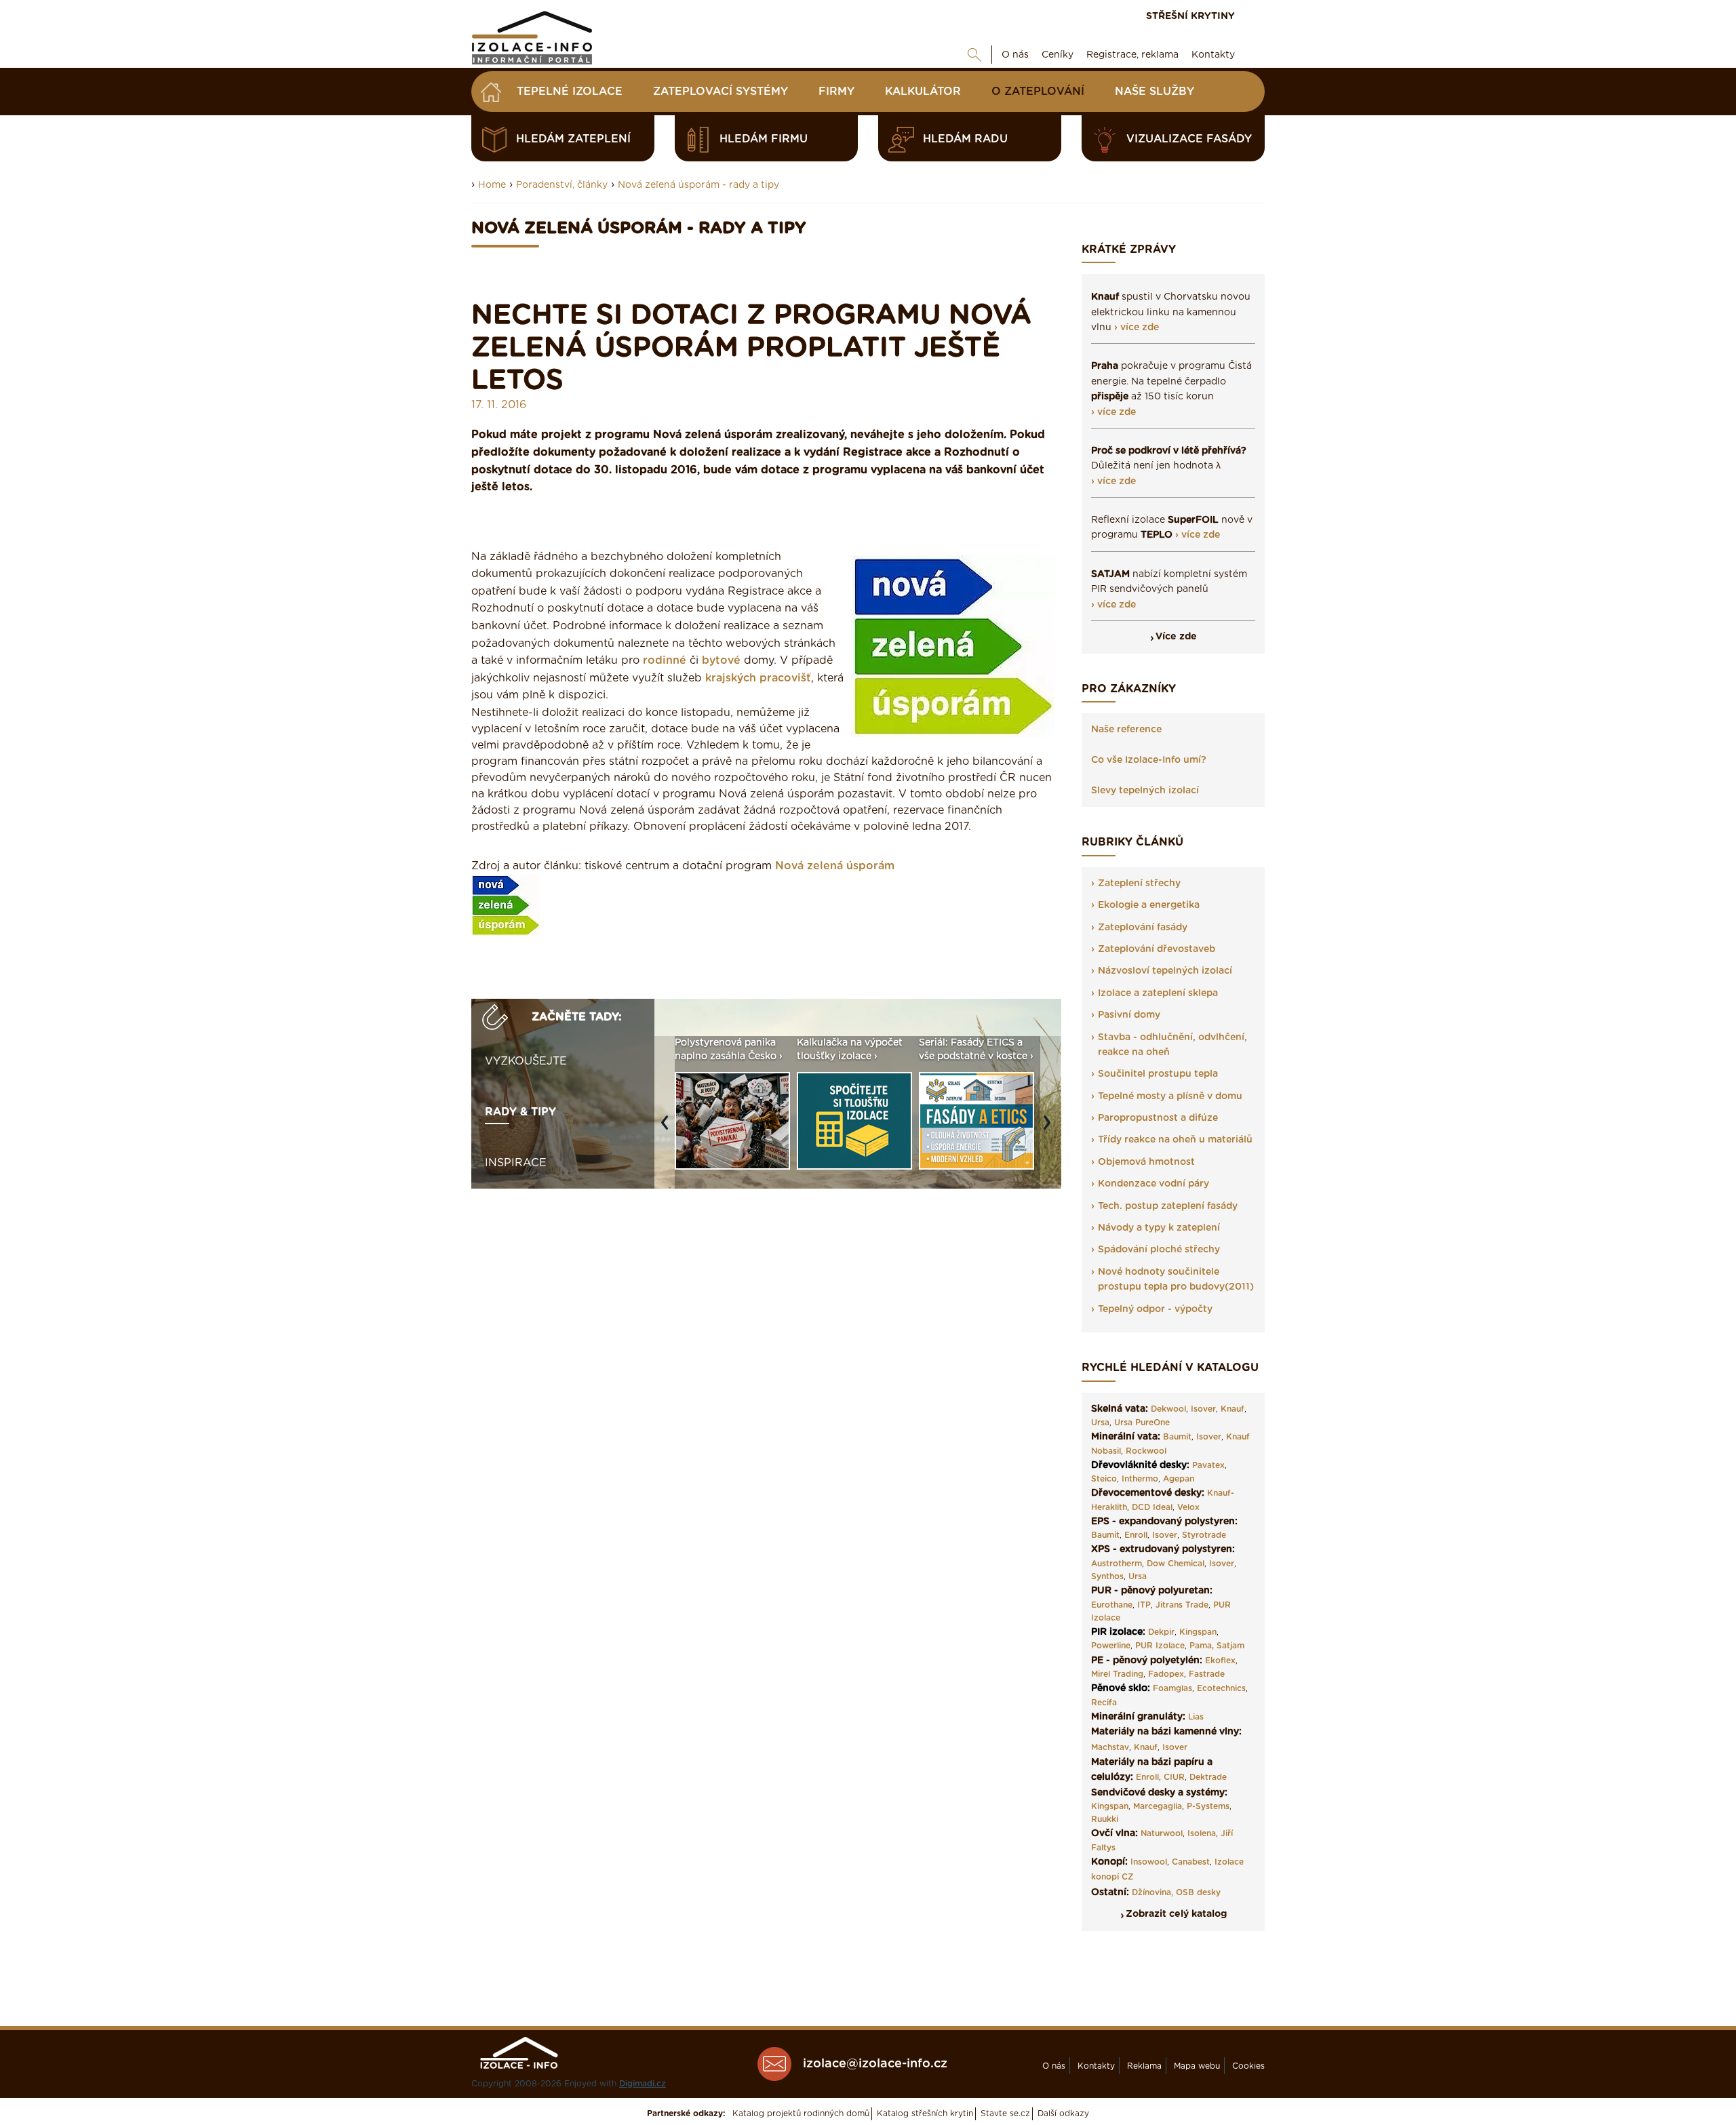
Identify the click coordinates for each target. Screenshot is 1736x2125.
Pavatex (1208, 1465)
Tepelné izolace (570, 92)
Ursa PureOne (1142, 1423)
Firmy (836, 92)
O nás (1015, 55)
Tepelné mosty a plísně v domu (1170, 1096)
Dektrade (1208, 1777)
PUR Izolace (1160, 1646)
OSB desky (1198, 1892)
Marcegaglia (1158, 1806)
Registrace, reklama (1132, 55)
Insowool (1149, 1862)
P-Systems (1208, 1806)
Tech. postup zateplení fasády (1168, 1206)
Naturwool (1162, 1833)
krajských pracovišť (758, 678)
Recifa (1104, 1703)
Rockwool (1146, 1451)
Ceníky (1058, 55)
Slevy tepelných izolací (1145, 791)
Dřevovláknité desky (1139, 1465)
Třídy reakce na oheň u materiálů (1175, 1140)
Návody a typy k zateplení (1159, 1228)
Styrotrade (1204, 1535)
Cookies (1248, 2066)
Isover (1203, 1409)
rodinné (665, 660)
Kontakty (1213, 55)
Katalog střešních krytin (925, 2113)
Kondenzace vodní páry (1153, 1184)
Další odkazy (1063, 2113)
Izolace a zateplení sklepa (1158, 993)
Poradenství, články (562, 185)
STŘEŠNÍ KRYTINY (1190, 16)
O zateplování (1038, 92)
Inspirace (516, 1163)
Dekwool (1168, 1409)
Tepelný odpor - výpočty (1155, 1309)
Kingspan (1198, 1632)
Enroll (1136, 1535)
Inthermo (1140, 1479)
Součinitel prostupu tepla (1158, 1074)
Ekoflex (1220, 1661)
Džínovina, (1152, 1892)
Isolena (1202, 1833)
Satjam (1230, 1646)
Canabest (1191, 1862)
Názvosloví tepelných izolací (1165, 971)
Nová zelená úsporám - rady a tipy (698, 185)
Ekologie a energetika (1149, 905)
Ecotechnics (1221, 1688)
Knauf (1232, 1409)
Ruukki (1105, 1819)
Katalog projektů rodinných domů (801, 2113)
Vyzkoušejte (526, 1061)
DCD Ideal (1152, 1507)
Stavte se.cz (1005, 2113)
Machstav (1110, 1747)
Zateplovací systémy (721, 92)
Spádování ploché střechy (1159, 1250)
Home (492, 185)
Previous (668, 1129)
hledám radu (965, 139)
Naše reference (1126, 730)
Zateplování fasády (1143, 928)
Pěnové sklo (1119, 1688)
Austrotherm (1117, 1564)
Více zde (1176, 637)
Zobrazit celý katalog (1176, 1914)
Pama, (1202, 1646)
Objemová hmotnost (1146, 1162)
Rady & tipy (520, 1112)
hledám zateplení (573, 139)
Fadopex (1166, 1674)
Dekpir (1161, 1632)
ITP (1144, 1605)
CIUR (1174, 1777)
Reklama (1144, 2066)
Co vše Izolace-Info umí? (1149, 760)
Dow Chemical (1176, 1564)
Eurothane (1112, 1605)
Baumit (1177, 1437)
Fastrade (1207, 1674)
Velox (1188, 1507)
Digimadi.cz (643, 2084)
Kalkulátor (923, 92)
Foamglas (1172, 1688)
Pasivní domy (1129, 1015)
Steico (1104, 1479)
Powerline (1111, 1646)
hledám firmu (764, 139)
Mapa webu (1197, 2066)
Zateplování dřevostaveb (1157, 949)
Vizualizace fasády (1189, 139)
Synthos (1107, 1576)
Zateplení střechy (1139, 883)
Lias (1196, 1717)
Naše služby (1155, 92)
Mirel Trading (1117, 1674)
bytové (721, 660)
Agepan (1179, 1479)
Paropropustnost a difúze (1158, 1118)
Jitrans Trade (1182, 1605)
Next (1050, 1129)
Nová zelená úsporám (835, 866)
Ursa (1100, 1423)
